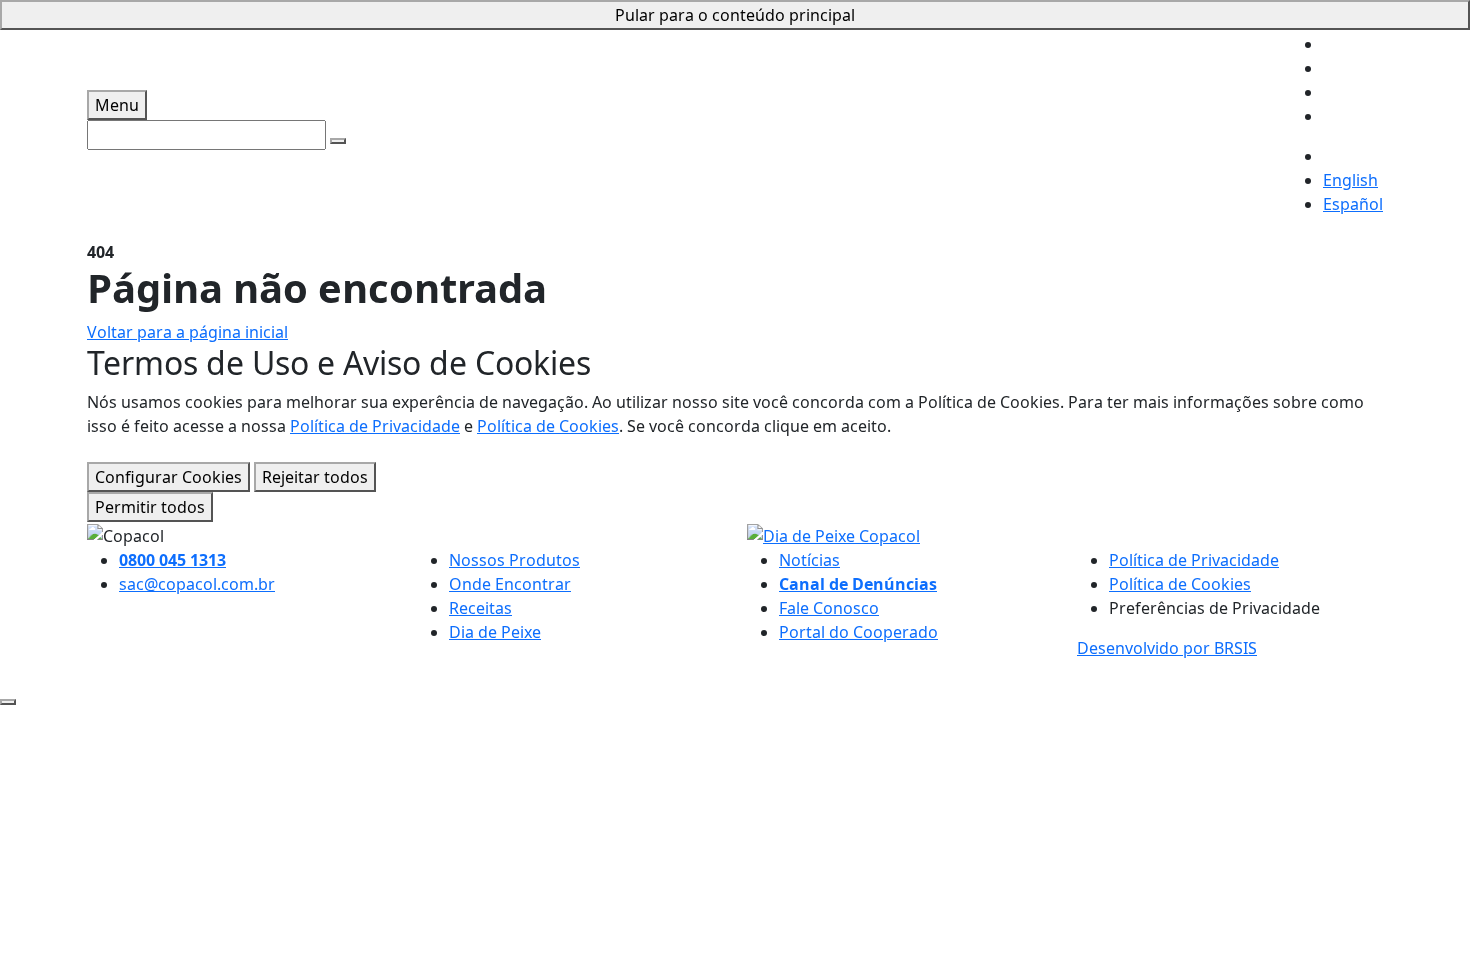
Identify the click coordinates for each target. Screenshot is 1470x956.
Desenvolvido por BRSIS (1167, 648)
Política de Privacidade (375, 426)
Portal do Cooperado (858, 632)
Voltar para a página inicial (187, 332)
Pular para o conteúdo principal (735, 15)
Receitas (480, 608)
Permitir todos (150, 507)
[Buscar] (338, 141)
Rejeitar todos (315, 477)
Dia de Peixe (495, 632)
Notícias (809, 560)
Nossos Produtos (514, 560)
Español (1353, 204)
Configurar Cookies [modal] (168, 477)
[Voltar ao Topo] (8, 702)
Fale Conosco (829, 608)
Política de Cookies (548, 426)
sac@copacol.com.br (197, 584)
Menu (117, 105)
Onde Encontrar (510, 584)
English (1350, 180)
